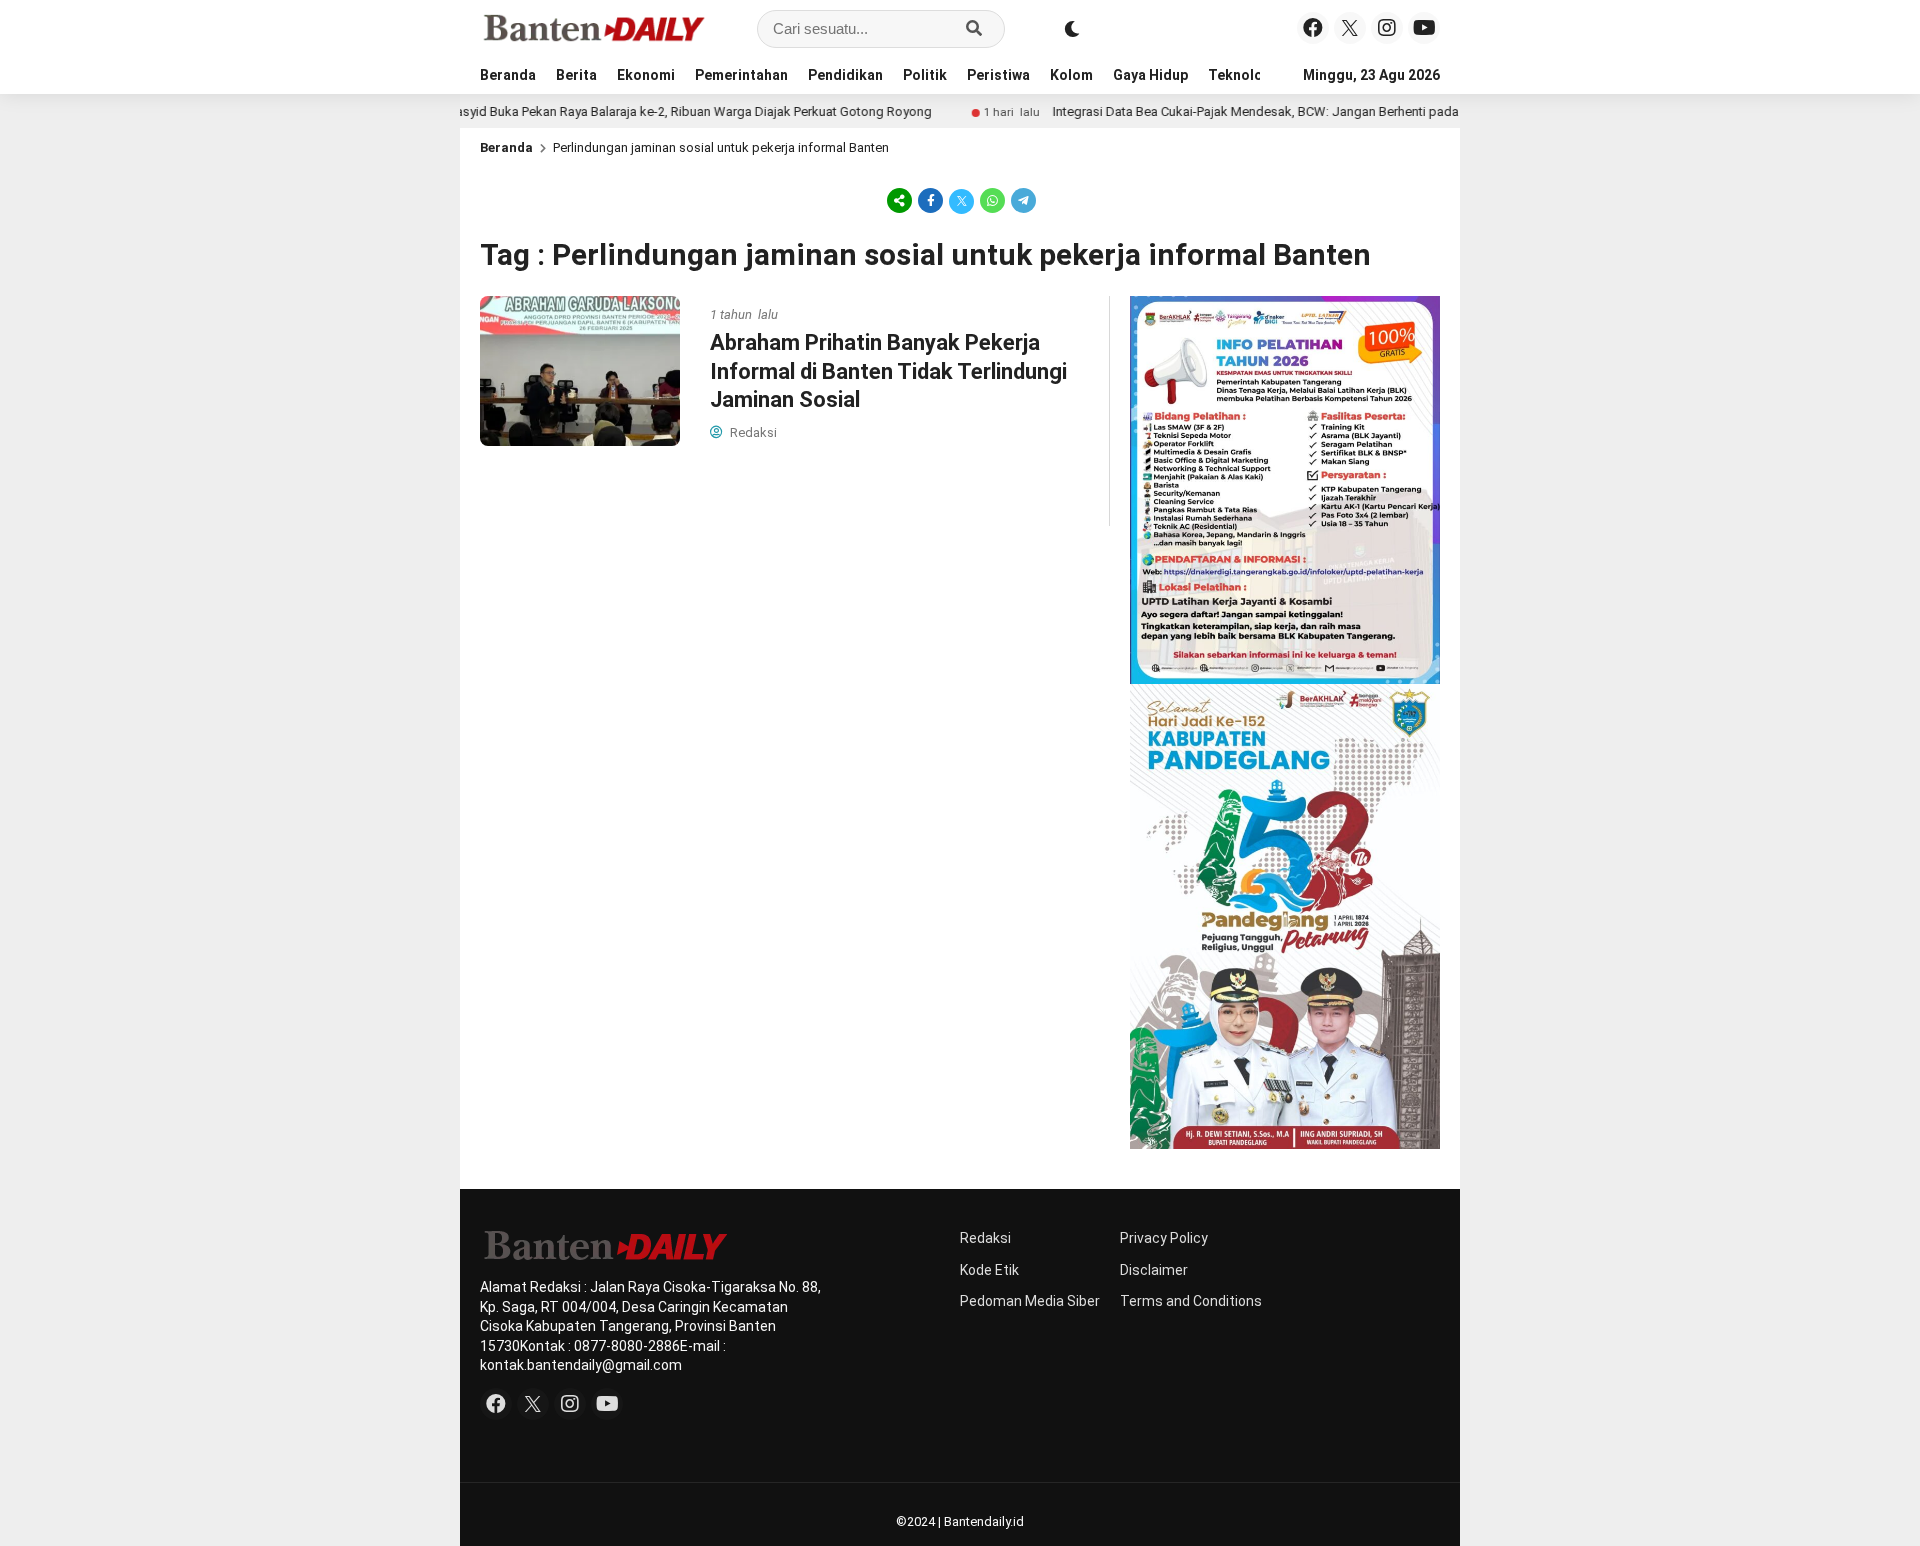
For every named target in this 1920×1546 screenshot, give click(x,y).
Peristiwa (998, 75)
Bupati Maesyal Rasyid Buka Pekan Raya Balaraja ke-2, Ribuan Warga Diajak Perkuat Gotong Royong (591, 111)
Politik (925, 75)
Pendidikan (845, 75)
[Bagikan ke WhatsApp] (992, 200)
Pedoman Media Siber (1030, 1301)
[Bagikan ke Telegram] (1022, 200)
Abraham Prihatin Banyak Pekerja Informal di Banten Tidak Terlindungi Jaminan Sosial (888, 371)
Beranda (508, 75)
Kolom (1071, 75)
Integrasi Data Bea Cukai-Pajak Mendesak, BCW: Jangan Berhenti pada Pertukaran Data (1250, 111)
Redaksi (985, 1238)
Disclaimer (1154, 1270)
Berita (576, 75)
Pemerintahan (741, 75)
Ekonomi (646, 75)
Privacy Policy (1164, 1238)
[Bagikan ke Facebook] (930, 200)
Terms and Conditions (1191, 1301)
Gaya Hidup (1150, 75)
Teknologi (1242, 75)
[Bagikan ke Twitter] (961, 200)
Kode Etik (989, 1270)
